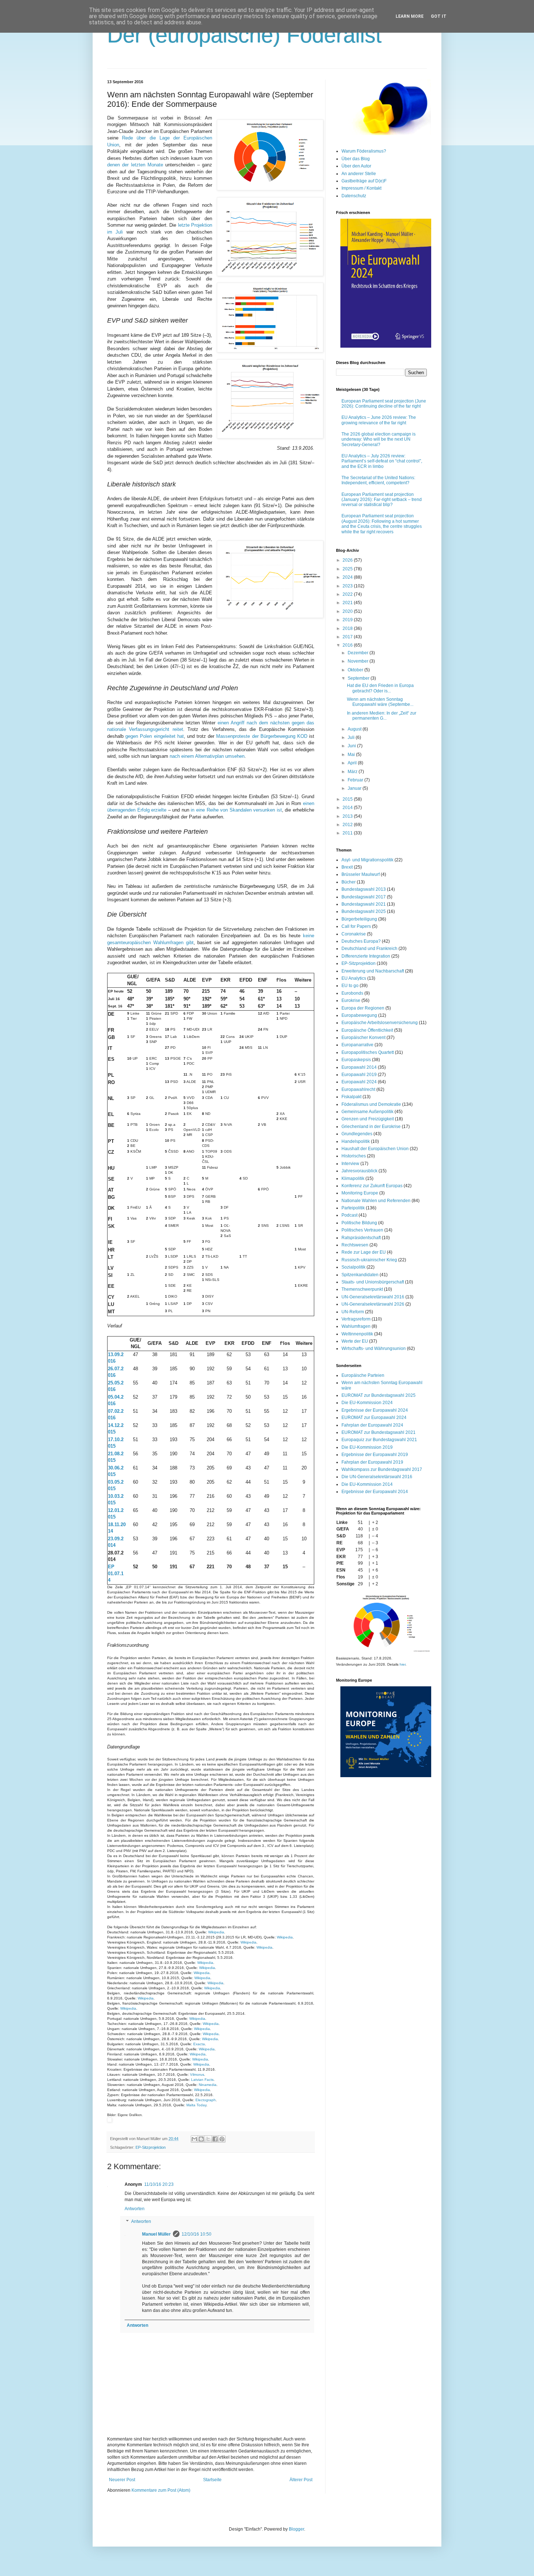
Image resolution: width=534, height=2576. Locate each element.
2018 (348, 628)
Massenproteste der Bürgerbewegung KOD (262, 736)
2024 (348, 577)
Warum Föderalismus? (364, 151)
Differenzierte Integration (366, 956)
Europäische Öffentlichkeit (367, 1030)
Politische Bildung (359, 1223)
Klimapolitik (353, 1178)
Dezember (359, 653)
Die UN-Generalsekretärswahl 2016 (377, 1477)
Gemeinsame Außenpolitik (367, 1112)
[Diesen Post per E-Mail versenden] (194, 2139)
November (359, 661)
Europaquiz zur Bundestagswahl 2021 (379, 1440)
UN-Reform (353, 1312)
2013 (348, 816)
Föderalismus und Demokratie (371, 1104)
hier (402, 1664)
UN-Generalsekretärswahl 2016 (373, 1297)
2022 (348, 594)
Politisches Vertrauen (362, 1230)
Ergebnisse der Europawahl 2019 (375, 1455)
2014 (348, 808)
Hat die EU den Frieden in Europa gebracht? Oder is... (380, 688)
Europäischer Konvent (363, 1038)
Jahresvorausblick (359, 1171)
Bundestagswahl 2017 (364, 897)
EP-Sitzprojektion (151, 2147)
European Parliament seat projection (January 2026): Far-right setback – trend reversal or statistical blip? (382, 500)
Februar (356, 780)
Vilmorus (197, 2074)
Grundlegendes (357, 1134)
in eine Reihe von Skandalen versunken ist (236, 810)
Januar (355, 788)
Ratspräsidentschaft (361, 1238)
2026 (348, 560)
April (353, 763)
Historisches (354, 1156)
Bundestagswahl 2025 (364, 911)
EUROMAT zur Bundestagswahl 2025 (379, 1395)
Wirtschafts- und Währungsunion (374, 1348)
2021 (348, 603)
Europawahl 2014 (359, 1067)
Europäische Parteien (363, 1375)
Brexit (347, 867)
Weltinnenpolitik (357, 1334)
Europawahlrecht (358, 1089)
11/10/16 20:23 (159, 2184)
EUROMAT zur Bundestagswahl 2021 (379, 1432)
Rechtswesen (355, 1245)
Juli (352, 737)
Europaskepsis (356, 1060)
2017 (348, 637)
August (355, 729)
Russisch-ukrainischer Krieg (369, 1260)
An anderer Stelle (359, 174)
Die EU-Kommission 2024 (367, 1403)
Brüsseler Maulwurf (361, 874)
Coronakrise (354, 934)
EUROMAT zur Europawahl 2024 (374, 1418)
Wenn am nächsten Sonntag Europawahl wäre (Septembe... (380, 702)
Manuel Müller (156, 2234)
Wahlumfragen (356, 1326)
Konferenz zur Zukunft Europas (372, 1186)
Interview (350, 1164)
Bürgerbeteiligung (359, 919)
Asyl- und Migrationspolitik (367, 860)
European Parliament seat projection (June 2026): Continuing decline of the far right (384, 404)
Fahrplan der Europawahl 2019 (372, 1462)
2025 (348, 569)
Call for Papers (356, 926)
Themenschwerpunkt (362, 1289)
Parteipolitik (353, 1208)
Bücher (349, 882)
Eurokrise (351, 1000)
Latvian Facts (202, 2080)
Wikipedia (216, 1932)
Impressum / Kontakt (361, 188)
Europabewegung (359, 1015)
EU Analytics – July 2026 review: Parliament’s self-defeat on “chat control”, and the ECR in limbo (382, 461)
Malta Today (196, 2105)
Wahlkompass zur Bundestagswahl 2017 (382, 1469)
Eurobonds (352, 993)
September (359, 678)
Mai (352, 755)
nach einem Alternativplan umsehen (207, 756)
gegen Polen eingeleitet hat (155, 736)
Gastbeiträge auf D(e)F (364, 181)
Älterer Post (301, 2480)
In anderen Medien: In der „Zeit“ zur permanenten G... (382, 716)
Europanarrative (357, 1045)
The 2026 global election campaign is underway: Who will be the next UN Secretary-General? (379, 439)
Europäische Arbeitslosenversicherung (380, 1023)
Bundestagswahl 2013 (364, 889)
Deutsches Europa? (361, 941)
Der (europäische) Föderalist (244, 35)
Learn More (410, 16)
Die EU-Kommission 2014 (367, 1484)
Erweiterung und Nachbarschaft (373, 971)
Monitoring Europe (360, 1193)
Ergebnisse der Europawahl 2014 (375, 1492)
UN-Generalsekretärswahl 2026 (373, 1304)
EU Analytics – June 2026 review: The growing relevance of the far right (379, 420)
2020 (348, 611)
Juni (352, 746)
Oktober (356, 670)
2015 (348, 799)
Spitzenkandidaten (360, 1275)
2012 (348, 825)
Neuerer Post (122, 2480)
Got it (439, 16)
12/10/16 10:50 (197, 2234)
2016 (348, 645)
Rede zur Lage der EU (364, 1252)
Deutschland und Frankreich (369, 949)
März (353, 772)
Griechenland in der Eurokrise (371, 1127)
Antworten (135, 2209)
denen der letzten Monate (135, 165)
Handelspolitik (356, 1141)
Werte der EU (355, 1341)
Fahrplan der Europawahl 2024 (372, 1425)
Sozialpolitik (353, 1267)
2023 (348, 586)
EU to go (350, 986)
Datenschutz (354, 196)
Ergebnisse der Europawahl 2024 (375, 1410)
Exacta (199, 2044)
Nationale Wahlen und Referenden (376, 1201)
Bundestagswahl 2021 (364, 904)
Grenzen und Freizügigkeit (368, 1119)
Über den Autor (356, 166)
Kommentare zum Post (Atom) (161, 2490)
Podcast (349, 1215)
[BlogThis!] (201, 2139)
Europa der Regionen (363, 1008)
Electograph (206, 2100)
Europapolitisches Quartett (368, 1052)
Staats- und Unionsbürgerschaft (373, 1282)
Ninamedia (208, 2085)
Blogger (296, 2529)
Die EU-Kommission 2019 (367, 1447)
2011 (348, 833)
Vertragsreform (356, 1319)
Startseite (212, 2480)
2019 (348, 620)
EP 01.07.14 (116, 1573)
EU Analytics (354, 978)
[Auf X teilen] (208, 2139)
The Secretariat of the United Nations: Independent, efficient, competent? (378, 480)
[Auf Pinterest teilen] (222, 2139)
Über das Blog (356, 159)
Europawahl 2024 (359, 1082)
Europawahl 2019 (359, 1075)
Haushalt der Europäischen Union (375, 1149)
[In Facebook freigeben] (215, 2139)
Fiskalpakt (351, 1097)
